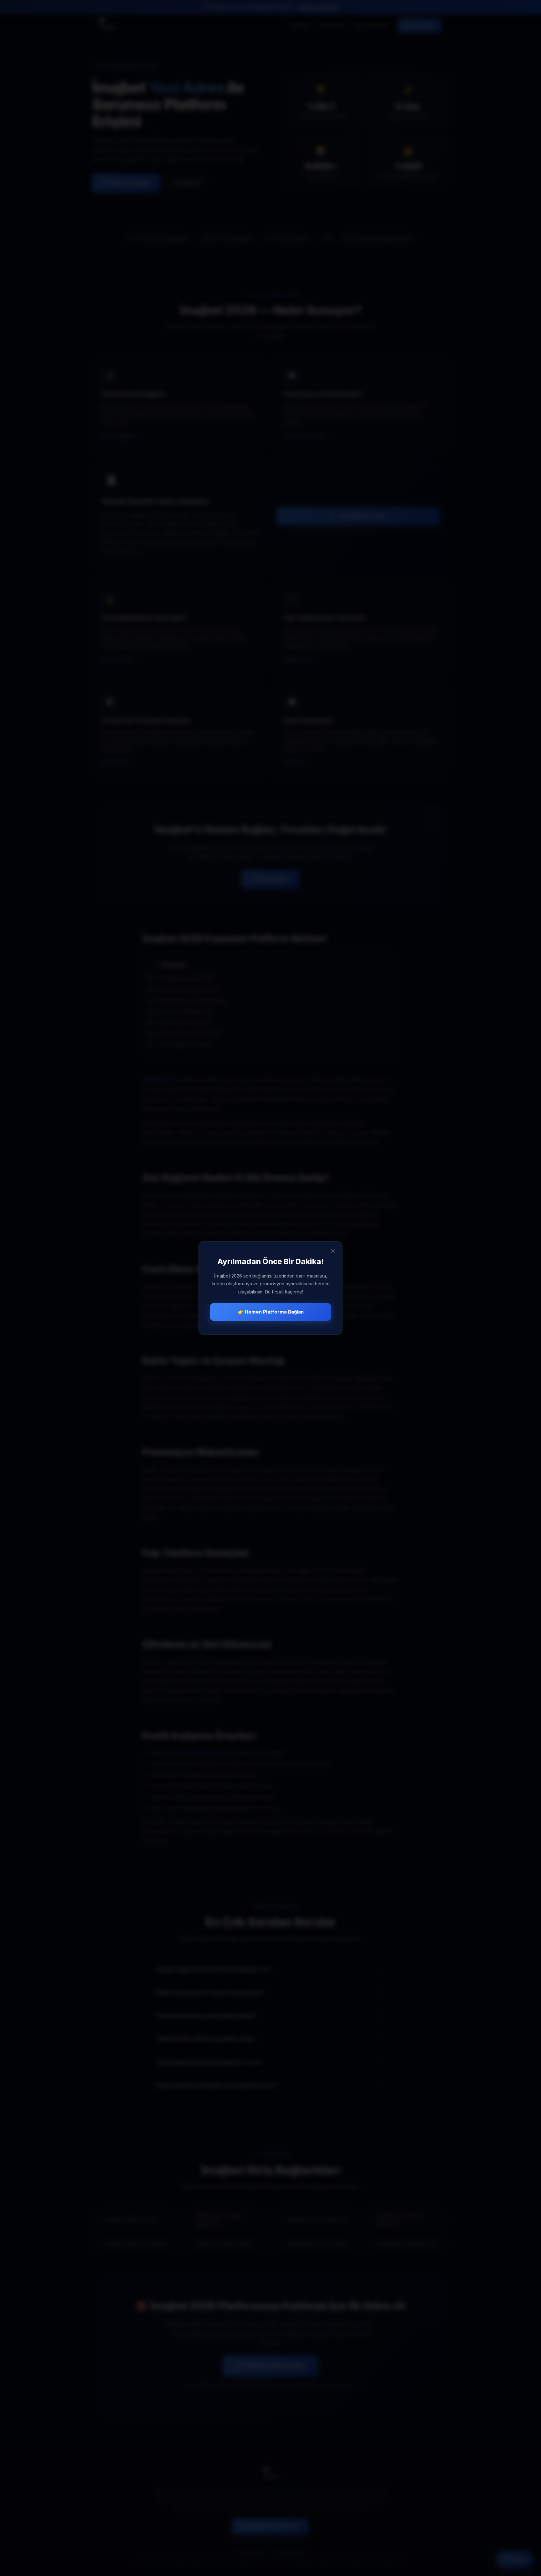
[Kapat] (333, 1251)
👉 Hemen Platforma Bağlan (271, 1312)
